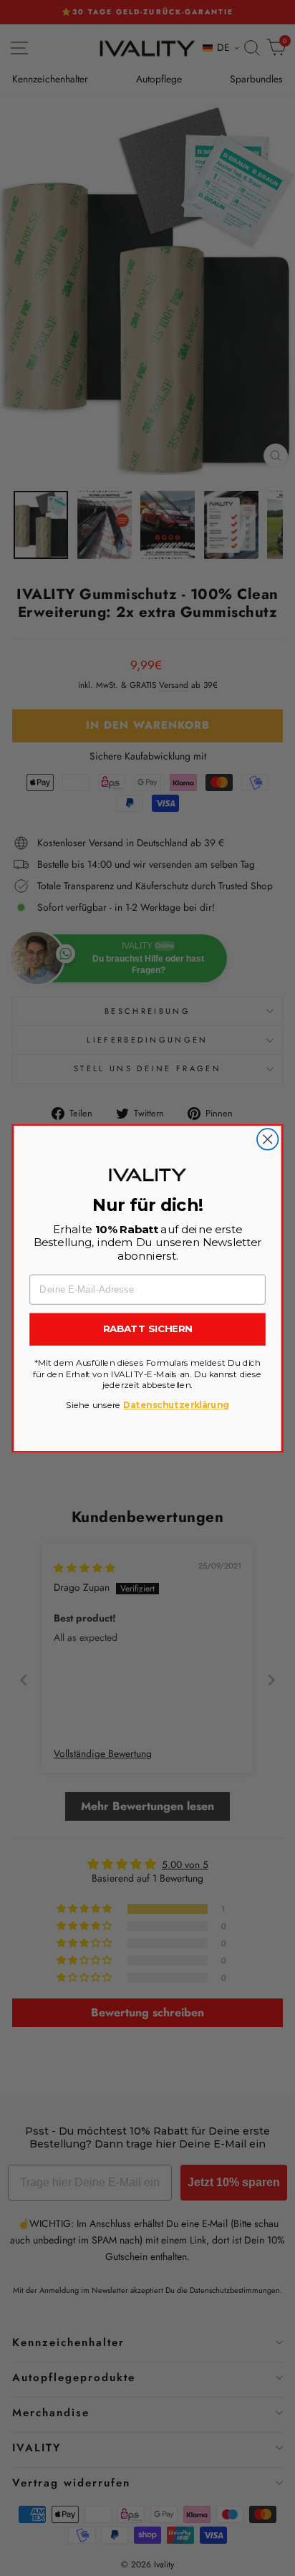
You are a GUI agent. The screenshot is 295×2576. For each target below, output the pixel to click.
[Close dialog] (267, 1139)
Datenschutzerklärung (176, 1405)
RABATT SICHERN (147, 1328)
